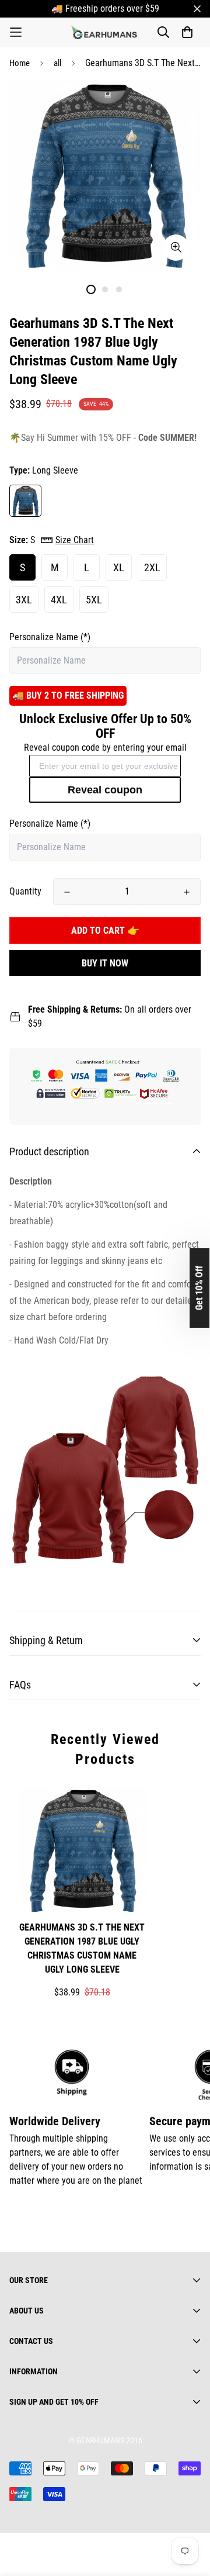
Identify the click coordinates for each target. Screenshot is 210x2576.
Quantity (25, 891)
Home (20, 63)
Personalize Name (50, 637)
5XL (94, 600)
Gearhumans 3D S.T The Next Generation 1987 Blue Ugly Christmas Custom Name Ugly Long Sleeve (82, 1948)
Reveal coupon (105, 790)
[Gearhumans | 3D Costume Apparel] (105, 32)
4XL (59, 600)
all (57, 63)
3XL (24, 600)
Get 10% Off (199, 1288)
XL (119, 567)
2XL (152, 567)
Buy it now (105, 963)
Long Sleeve (25, 501)
